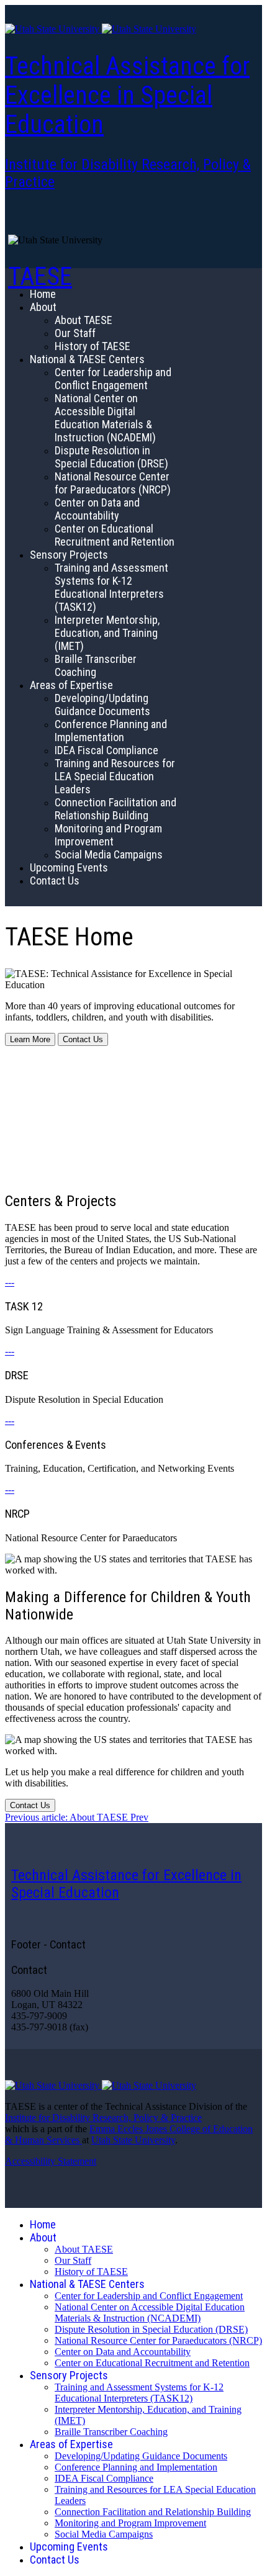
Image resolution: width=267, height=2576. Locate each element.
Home (43, 294)
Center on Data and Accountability (97, 509)
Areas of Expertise (71, 685)
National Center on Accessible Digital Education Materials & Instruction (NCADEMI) (105, 418)
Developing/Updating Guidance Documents (102, 705)
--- (10, 1282)
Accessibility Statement (51, 2161)
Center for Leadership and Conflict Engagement (113, 379)
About (43, 307)
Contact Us (55, 880)
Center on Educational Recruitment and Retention (115, 535)
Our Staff (75, 333)
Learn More (30, 1039)
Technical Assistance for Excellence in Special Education (127, 95)
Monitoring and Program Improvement (108, 835)
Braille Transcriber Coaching (96, 665)
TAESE (40, 277)
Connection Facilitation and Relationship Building (115, 809)
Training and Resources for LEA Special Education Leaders (115, 776)
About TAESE (84, 320)
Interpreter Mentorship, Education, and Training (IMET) (107, 633)
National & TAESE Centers (87, 359)
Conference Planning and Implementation (111, 731)
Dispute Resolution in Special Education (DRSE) (111, 457)
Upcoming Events (69, 867)
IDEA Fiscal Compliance (106, 750)
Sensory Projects (69, 555)
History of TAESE (93, 346)
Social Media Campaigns (109, 854)
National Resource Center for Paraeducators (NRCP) (113, 483)
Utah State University (133, 2140)
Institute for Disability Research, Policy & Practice (103, 2118)
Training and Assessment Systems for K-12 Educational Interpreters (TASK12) (111, 587)
